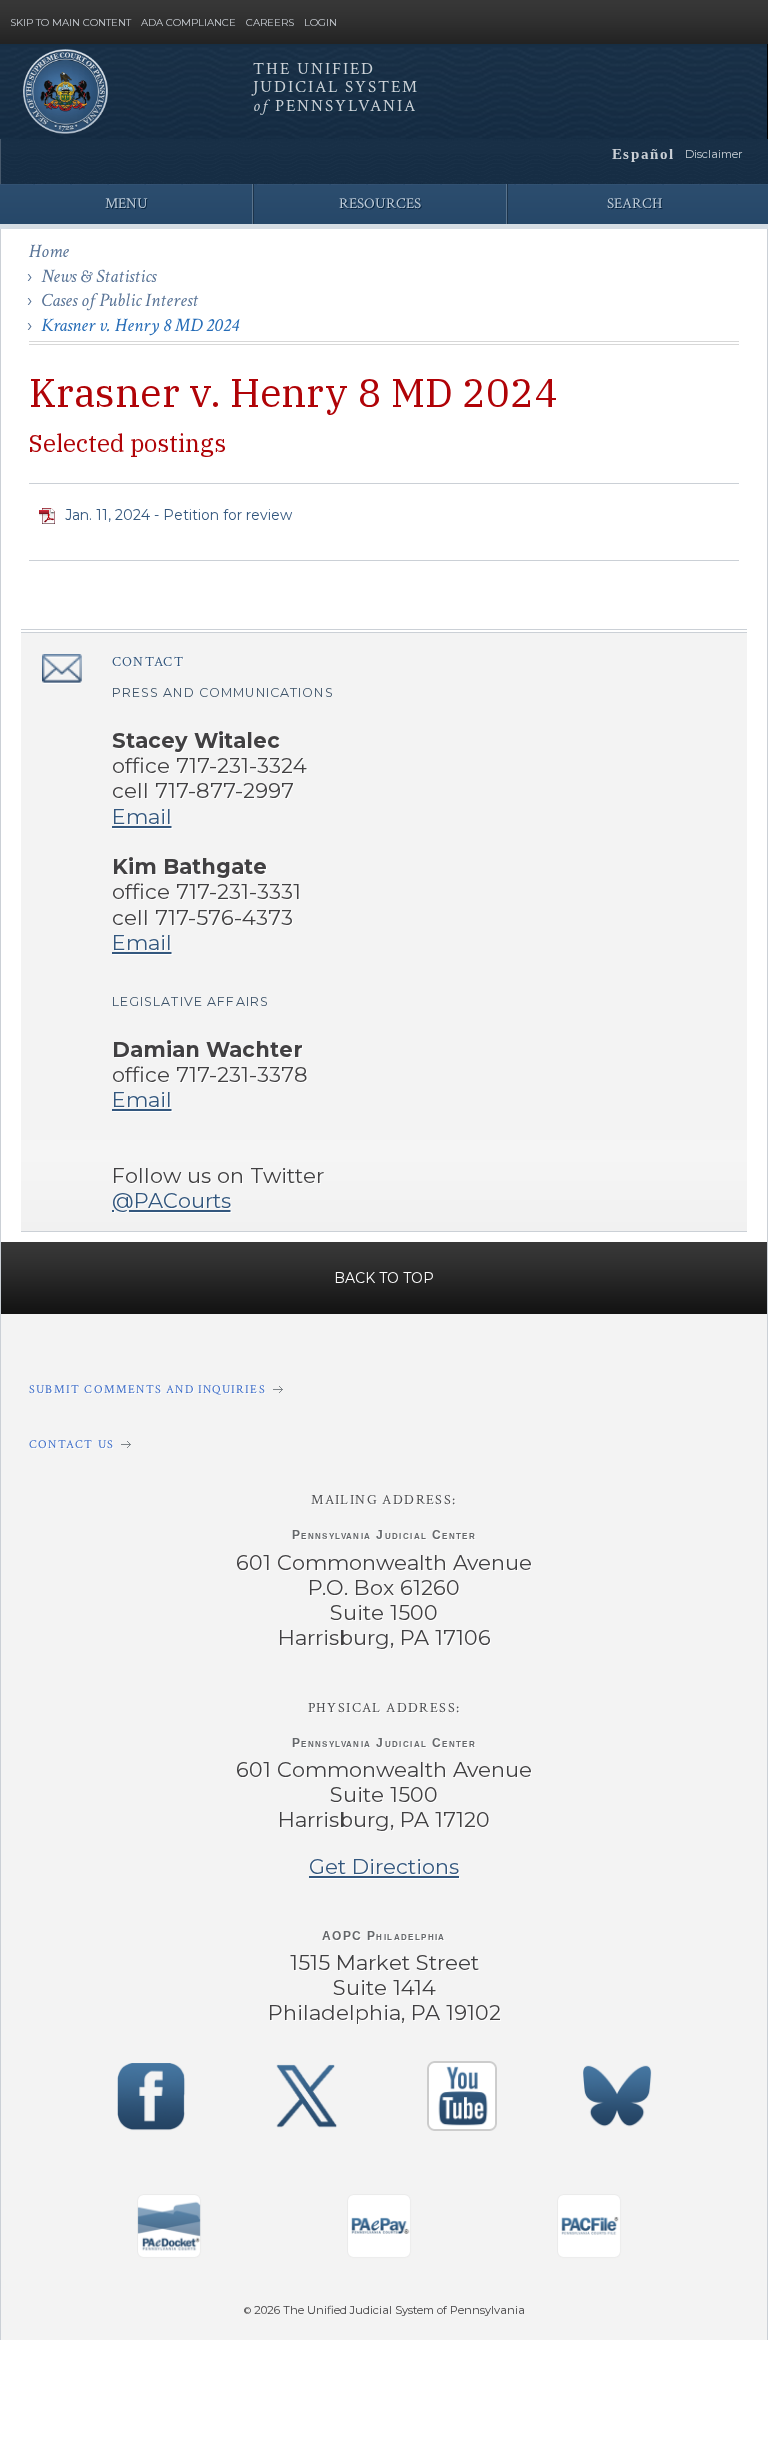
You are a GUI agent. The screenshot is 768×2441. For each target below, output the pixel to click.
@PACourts (171, 1200)
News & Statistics (98, 276)
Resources (380, 203)
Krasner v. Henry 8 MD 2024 (140, 325)
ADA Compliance (188, 23)
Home (49, 251)
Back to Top (384, 1278)
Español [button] (643, 153)
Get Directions (384, 1866)
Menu (126, 203)
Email (142, 816)
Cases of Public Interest (119, 300)
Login (320, 23)
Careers (270, 23)
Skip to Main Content (70, 23)
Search (634, 203)
